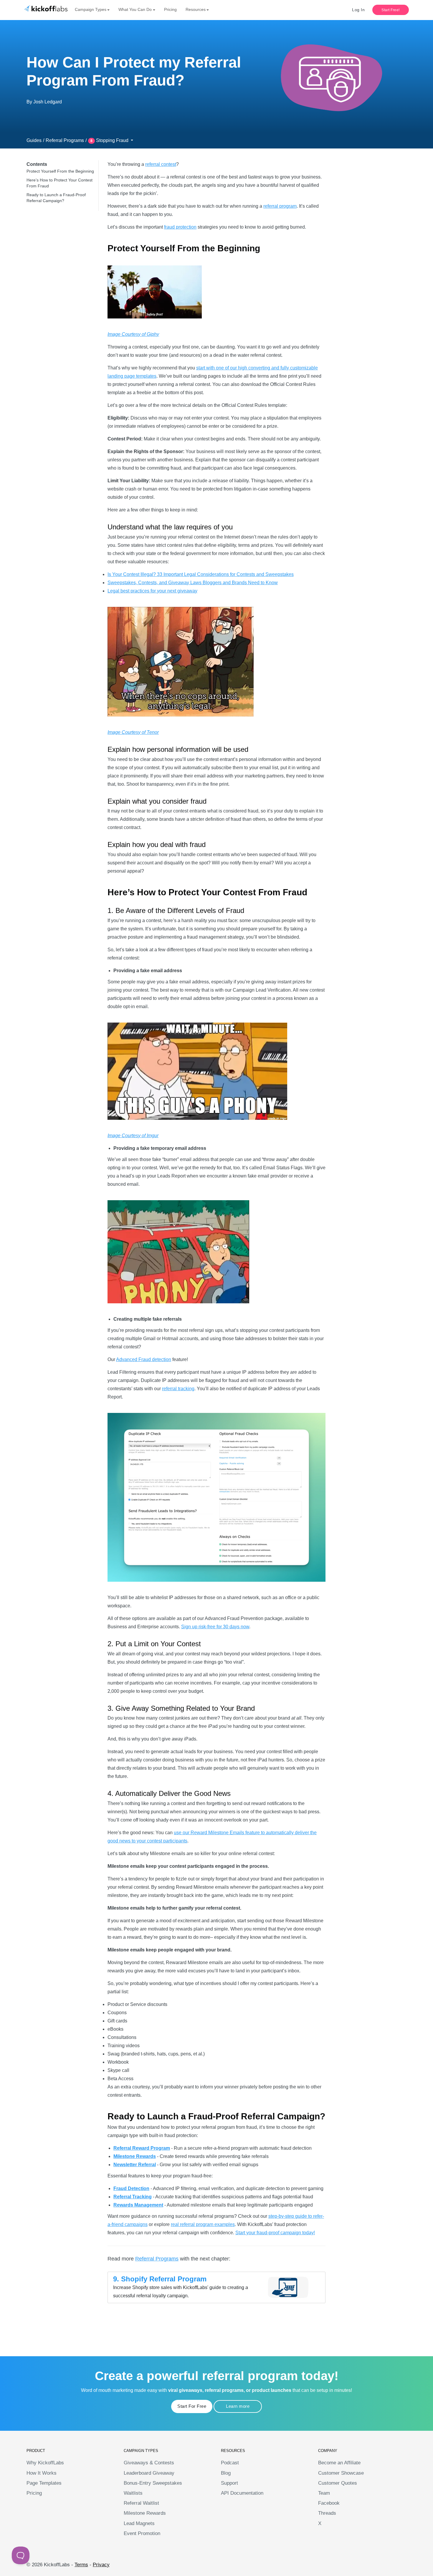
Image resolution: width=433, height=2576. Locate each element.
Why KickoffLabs (45, 2463)
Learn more (238, 2406)
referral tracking (178, 1389)
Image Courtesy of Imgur (133, 1136)
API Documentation (242, 2493)
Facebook (329, 2503)
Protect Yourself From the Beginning (60, 171)
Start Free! (391, 10)
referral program (280, 206)
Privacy (101, 2565)
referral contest (161, 164)
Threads (327, 2513)
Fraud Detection (131, 2188)
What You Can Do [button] (135, 9)
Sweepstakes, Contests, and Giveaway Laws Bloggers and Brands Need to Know (193, 583)
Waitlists (133, 2493)
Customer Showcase (341, 2473)
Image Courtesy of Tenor (133, 732)
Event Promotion (142, 2533)
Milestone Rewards (135, 2156)
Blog (226, 2473)
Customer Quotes (338, 2483)
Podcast (230, 2463)
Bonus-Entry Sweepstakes (153, 2483)
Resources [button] (196, 9)
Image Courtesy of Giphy (133, 334)
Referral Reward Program (142, 2148)
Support (229, 2483)
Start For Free (192, 2406)
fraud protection (180, 227)
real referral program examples (203, 2224)
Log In (358, 10)
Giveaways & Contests (149, 2463)
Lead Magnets (139, 2523)
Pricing (170, 9)
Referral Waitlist (141, 2503)
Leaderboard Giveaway (149, 2473)
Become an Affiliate (339, 2463)
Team (324, 2493)
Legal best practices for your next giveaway (152, 591)
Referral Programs (65, 140)
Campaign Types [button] (91, 9)
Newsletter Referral (135, 2165)
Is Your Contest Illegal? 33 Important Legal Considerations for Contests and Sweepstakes (201, 574)
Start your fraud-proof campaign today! (275, 2233)
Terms (81, 2565)
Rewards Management (138, 2205)
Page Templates (44, 2483)
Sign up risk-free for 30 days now (215, 1627)
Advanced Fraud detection (144, 1359)
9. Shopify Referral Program (160, 2279)
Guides (34, 140)
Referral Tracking (133, 2197)
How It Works (42, 2473)
